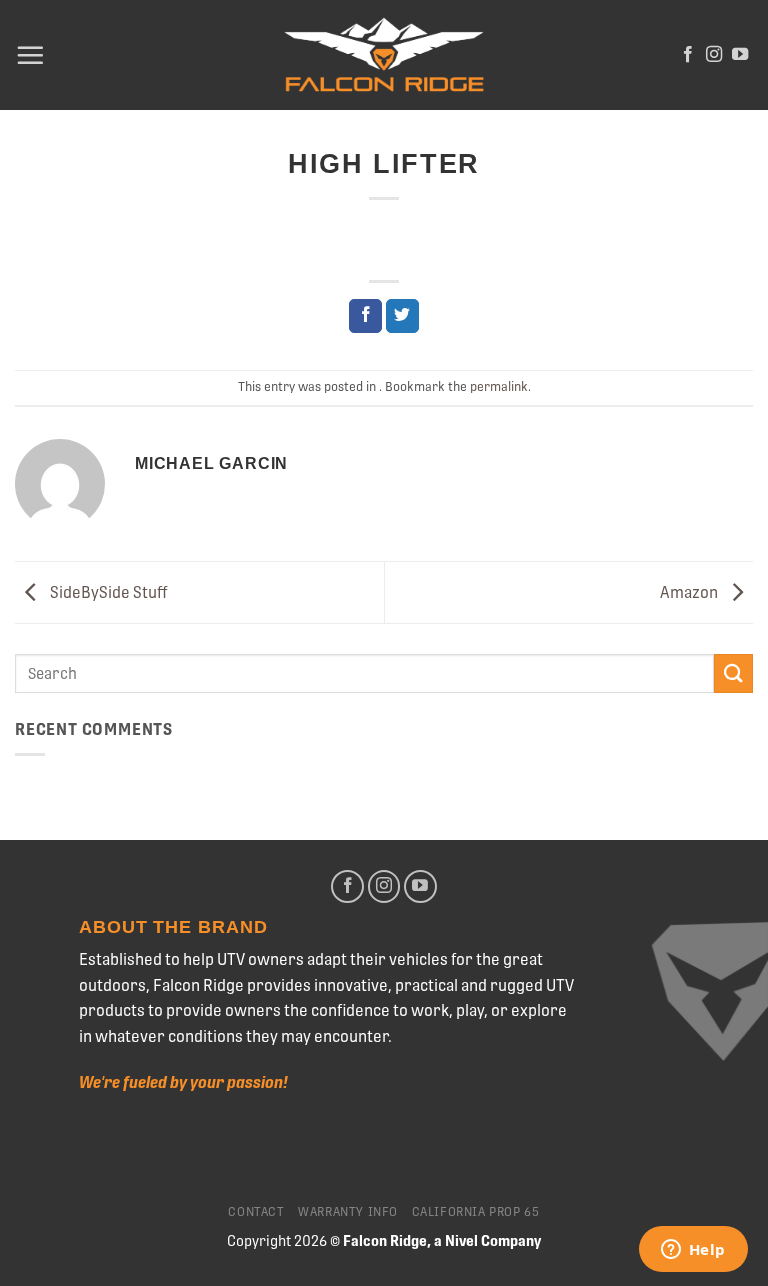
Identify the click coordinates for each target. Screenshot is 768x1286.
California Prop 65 (476, 1212)
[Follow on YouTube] (740, 55)
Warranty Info (348, 1212)
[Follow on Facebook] (688, 55)
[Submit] (733, 673)
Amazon (690, 591)
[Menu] (30, 55)
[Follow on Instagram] (714, 55)
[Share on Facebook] (365, 316)
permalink (499, 386)
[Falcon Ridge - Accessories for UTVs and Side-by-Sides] (384, 55)
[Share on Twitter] (402, 316)
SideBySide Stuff (107, 591)
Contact (256, 1212)
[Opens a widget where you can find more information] (693, 1251)
